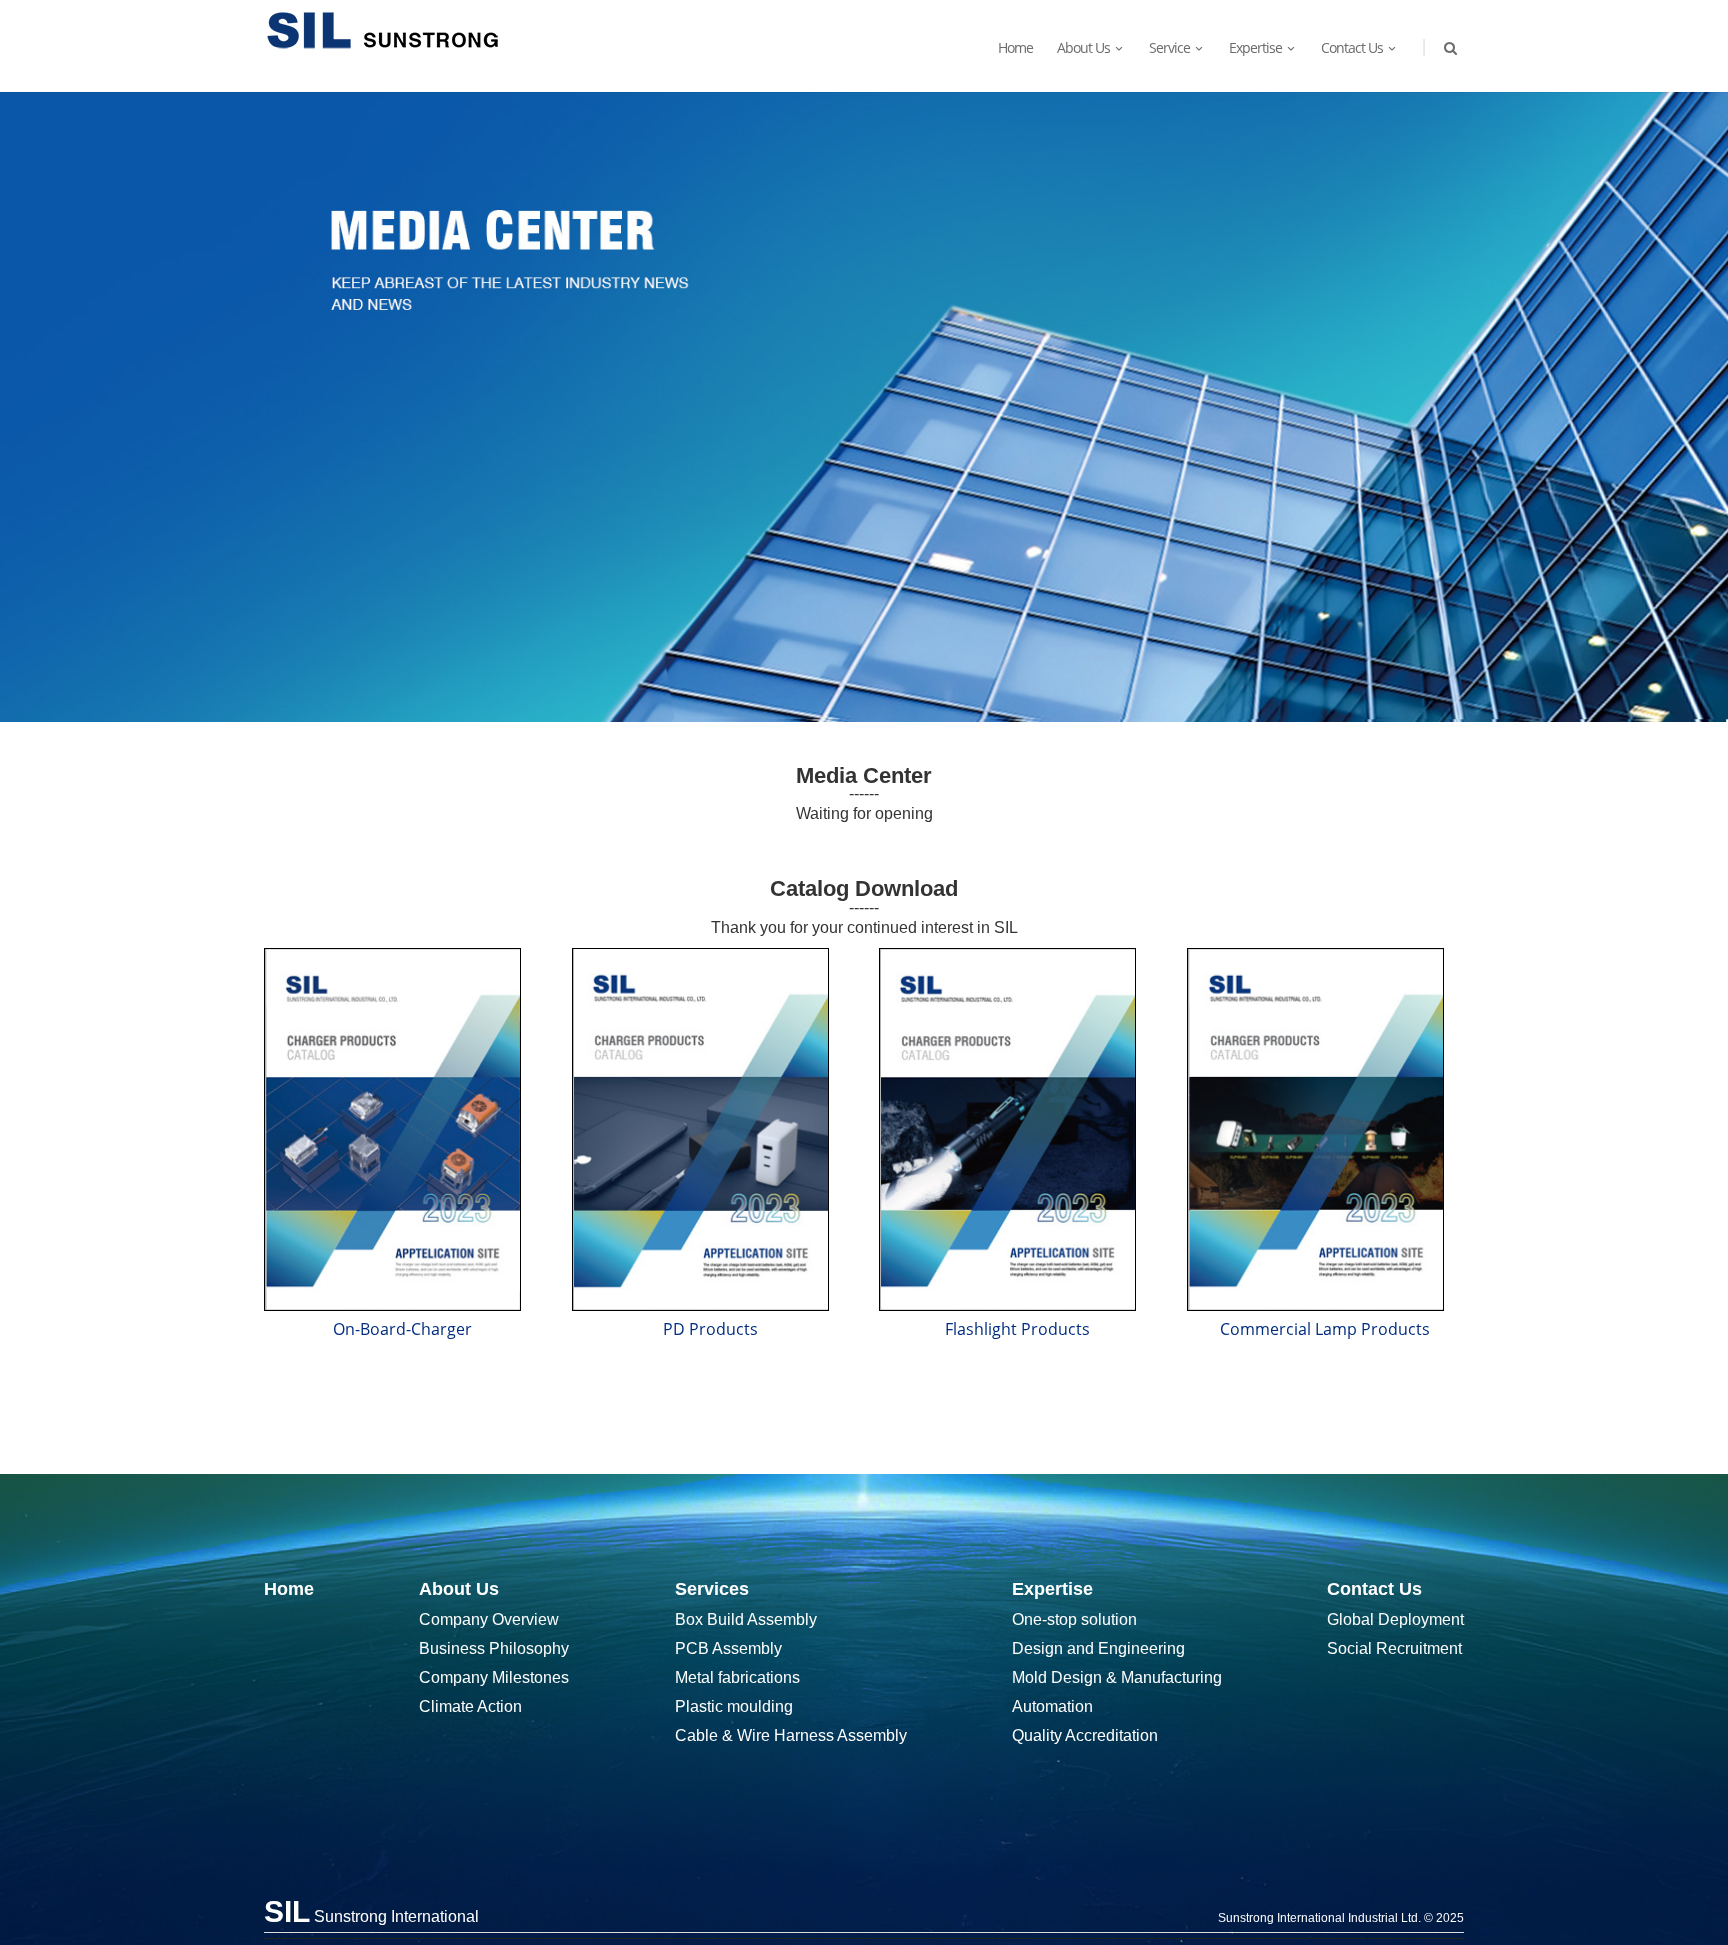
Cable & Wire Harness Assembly (791, 1735)
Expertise (1255, 47)
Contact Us (1352, 47)
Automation (1052, 1706)
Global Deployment (1395, 1619)
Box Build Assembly (746, 1619)
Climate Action (470, 1706)
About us (1083, 47)
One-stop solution (1074, 1619)
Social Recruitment (1394, 1648)
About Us (459, 1589)
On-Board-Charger (402, 1329)
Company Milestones (494, 1677)
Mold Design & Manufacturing (1117, 1677)
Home (1015, 47)
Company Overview (489, 1619)
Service (1169, 47)
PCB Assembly (728, 1648)
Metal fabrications (737, 1677)
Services (712, 1589)
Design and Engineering (1098, 1648)
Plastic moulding (734, 1706)
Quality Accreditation (1085, 1735)
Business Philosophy (494, 1648)
